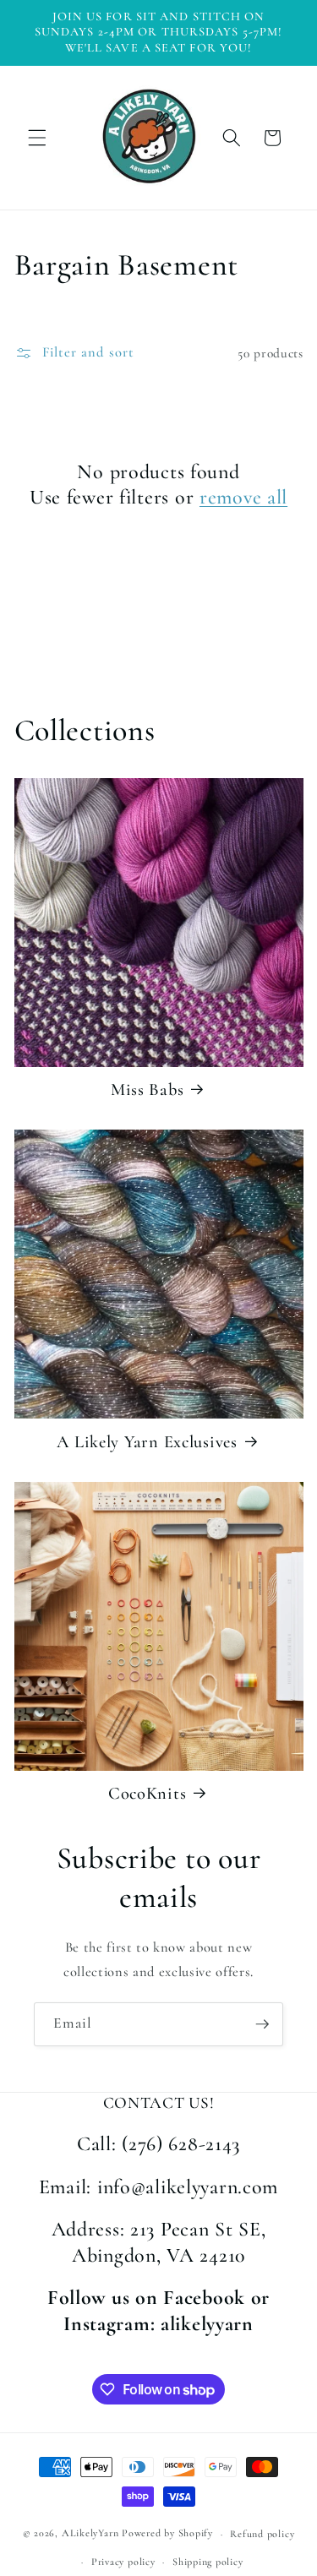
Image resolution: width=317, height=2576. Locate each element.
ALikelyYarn (90, 2534)
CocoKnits (147, 1793)
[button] (37, 138)
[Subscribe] (262, 2024)
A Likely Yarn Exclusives (147, 1442)
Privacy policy (123, 2562)
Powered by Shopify (167, 2534)
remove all (243, 497)
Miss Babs (147, 1089)
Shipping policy (208, 2562)
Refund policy (262, 2534)
